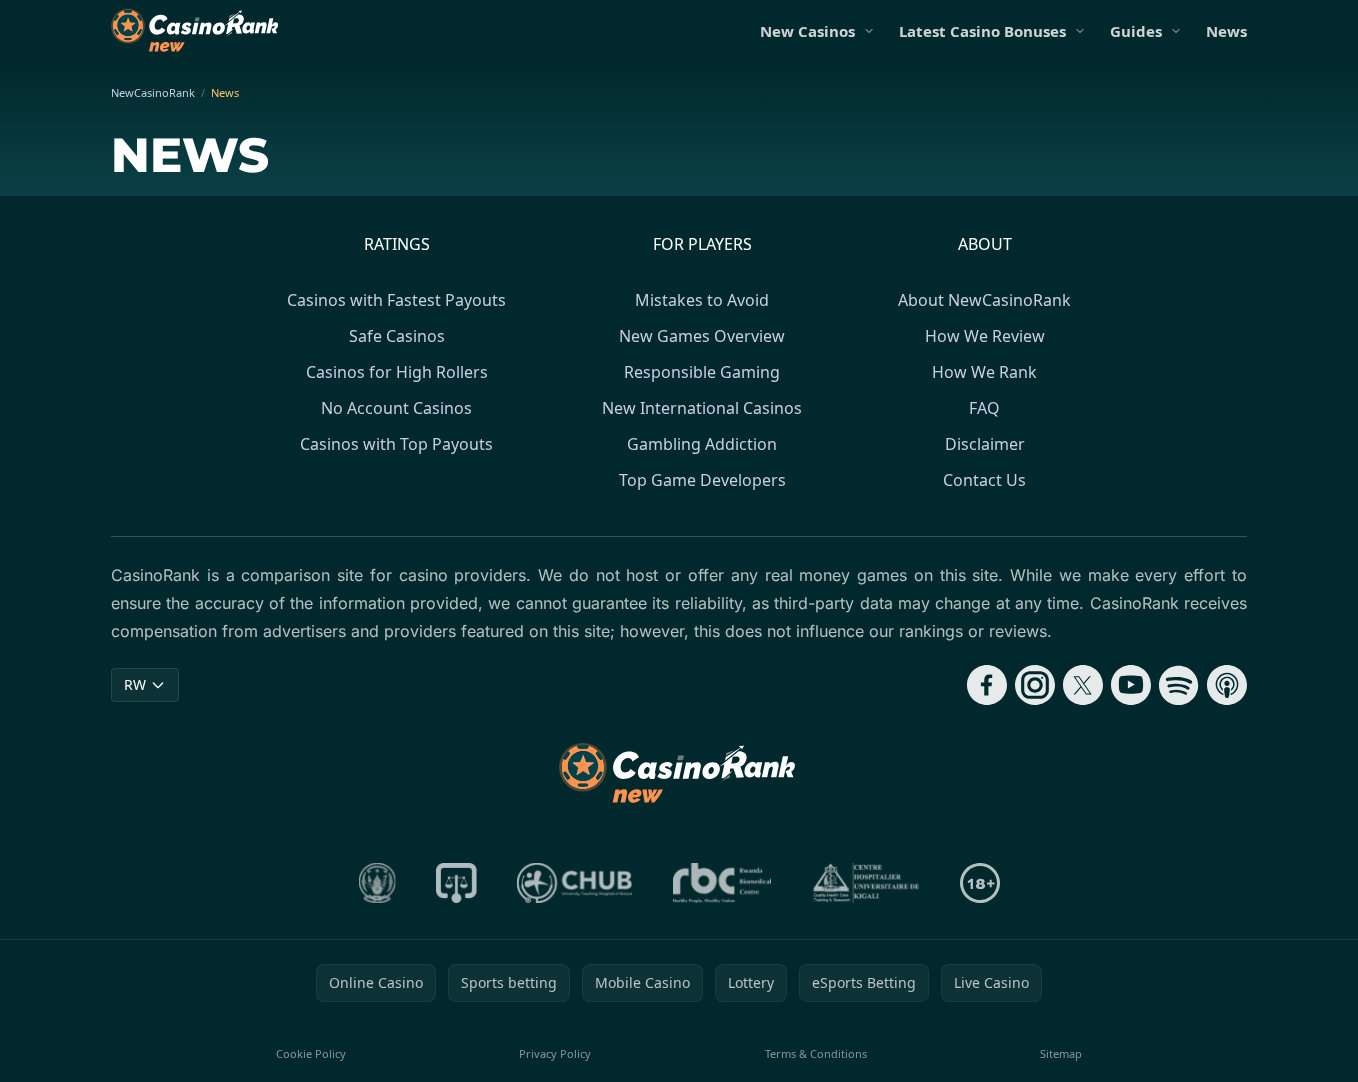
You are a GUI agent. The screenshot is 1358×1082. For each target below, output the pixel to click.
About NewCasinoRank (984, 300)
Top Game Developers (702, 480)
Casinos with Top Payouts (396, 444)
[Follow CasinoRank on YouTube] (1131, 685)
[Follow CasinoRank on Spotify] (1179, 685)
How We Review (985, 336)
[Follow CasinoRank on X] (1083, 685)
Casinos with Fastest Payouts (396, 300)
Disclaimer (985, 444)
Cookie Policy (311, 1053)
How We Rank (984, 372)
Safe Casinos (397, 336)
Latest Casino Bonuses (982, 31)
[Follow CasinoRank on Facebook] (987, 685)
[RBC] (722, 883)
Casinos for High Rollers (397, 372)
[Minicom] (377, 883)
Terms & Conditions (816, 1053)
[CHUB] (575, 883)
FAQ (984, 408)
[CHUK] (866, 883)
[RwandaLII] (456, 883)
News (1226, 31)
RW (135, 684)
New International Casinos (702, 408)
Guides (1136, 31)
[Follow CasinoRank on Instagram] (1035, 685)
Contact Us (984, 480)
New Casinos (807, 31)
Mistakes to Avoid (702, 300)
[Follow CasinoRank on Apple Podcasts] (1227, 685)
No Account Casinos (396, 408)
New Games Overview (702, 336)
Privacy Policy (555, 1053)
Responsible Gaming (702, 372)
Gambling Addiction (702, 444)
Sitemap (1061, 1053)
